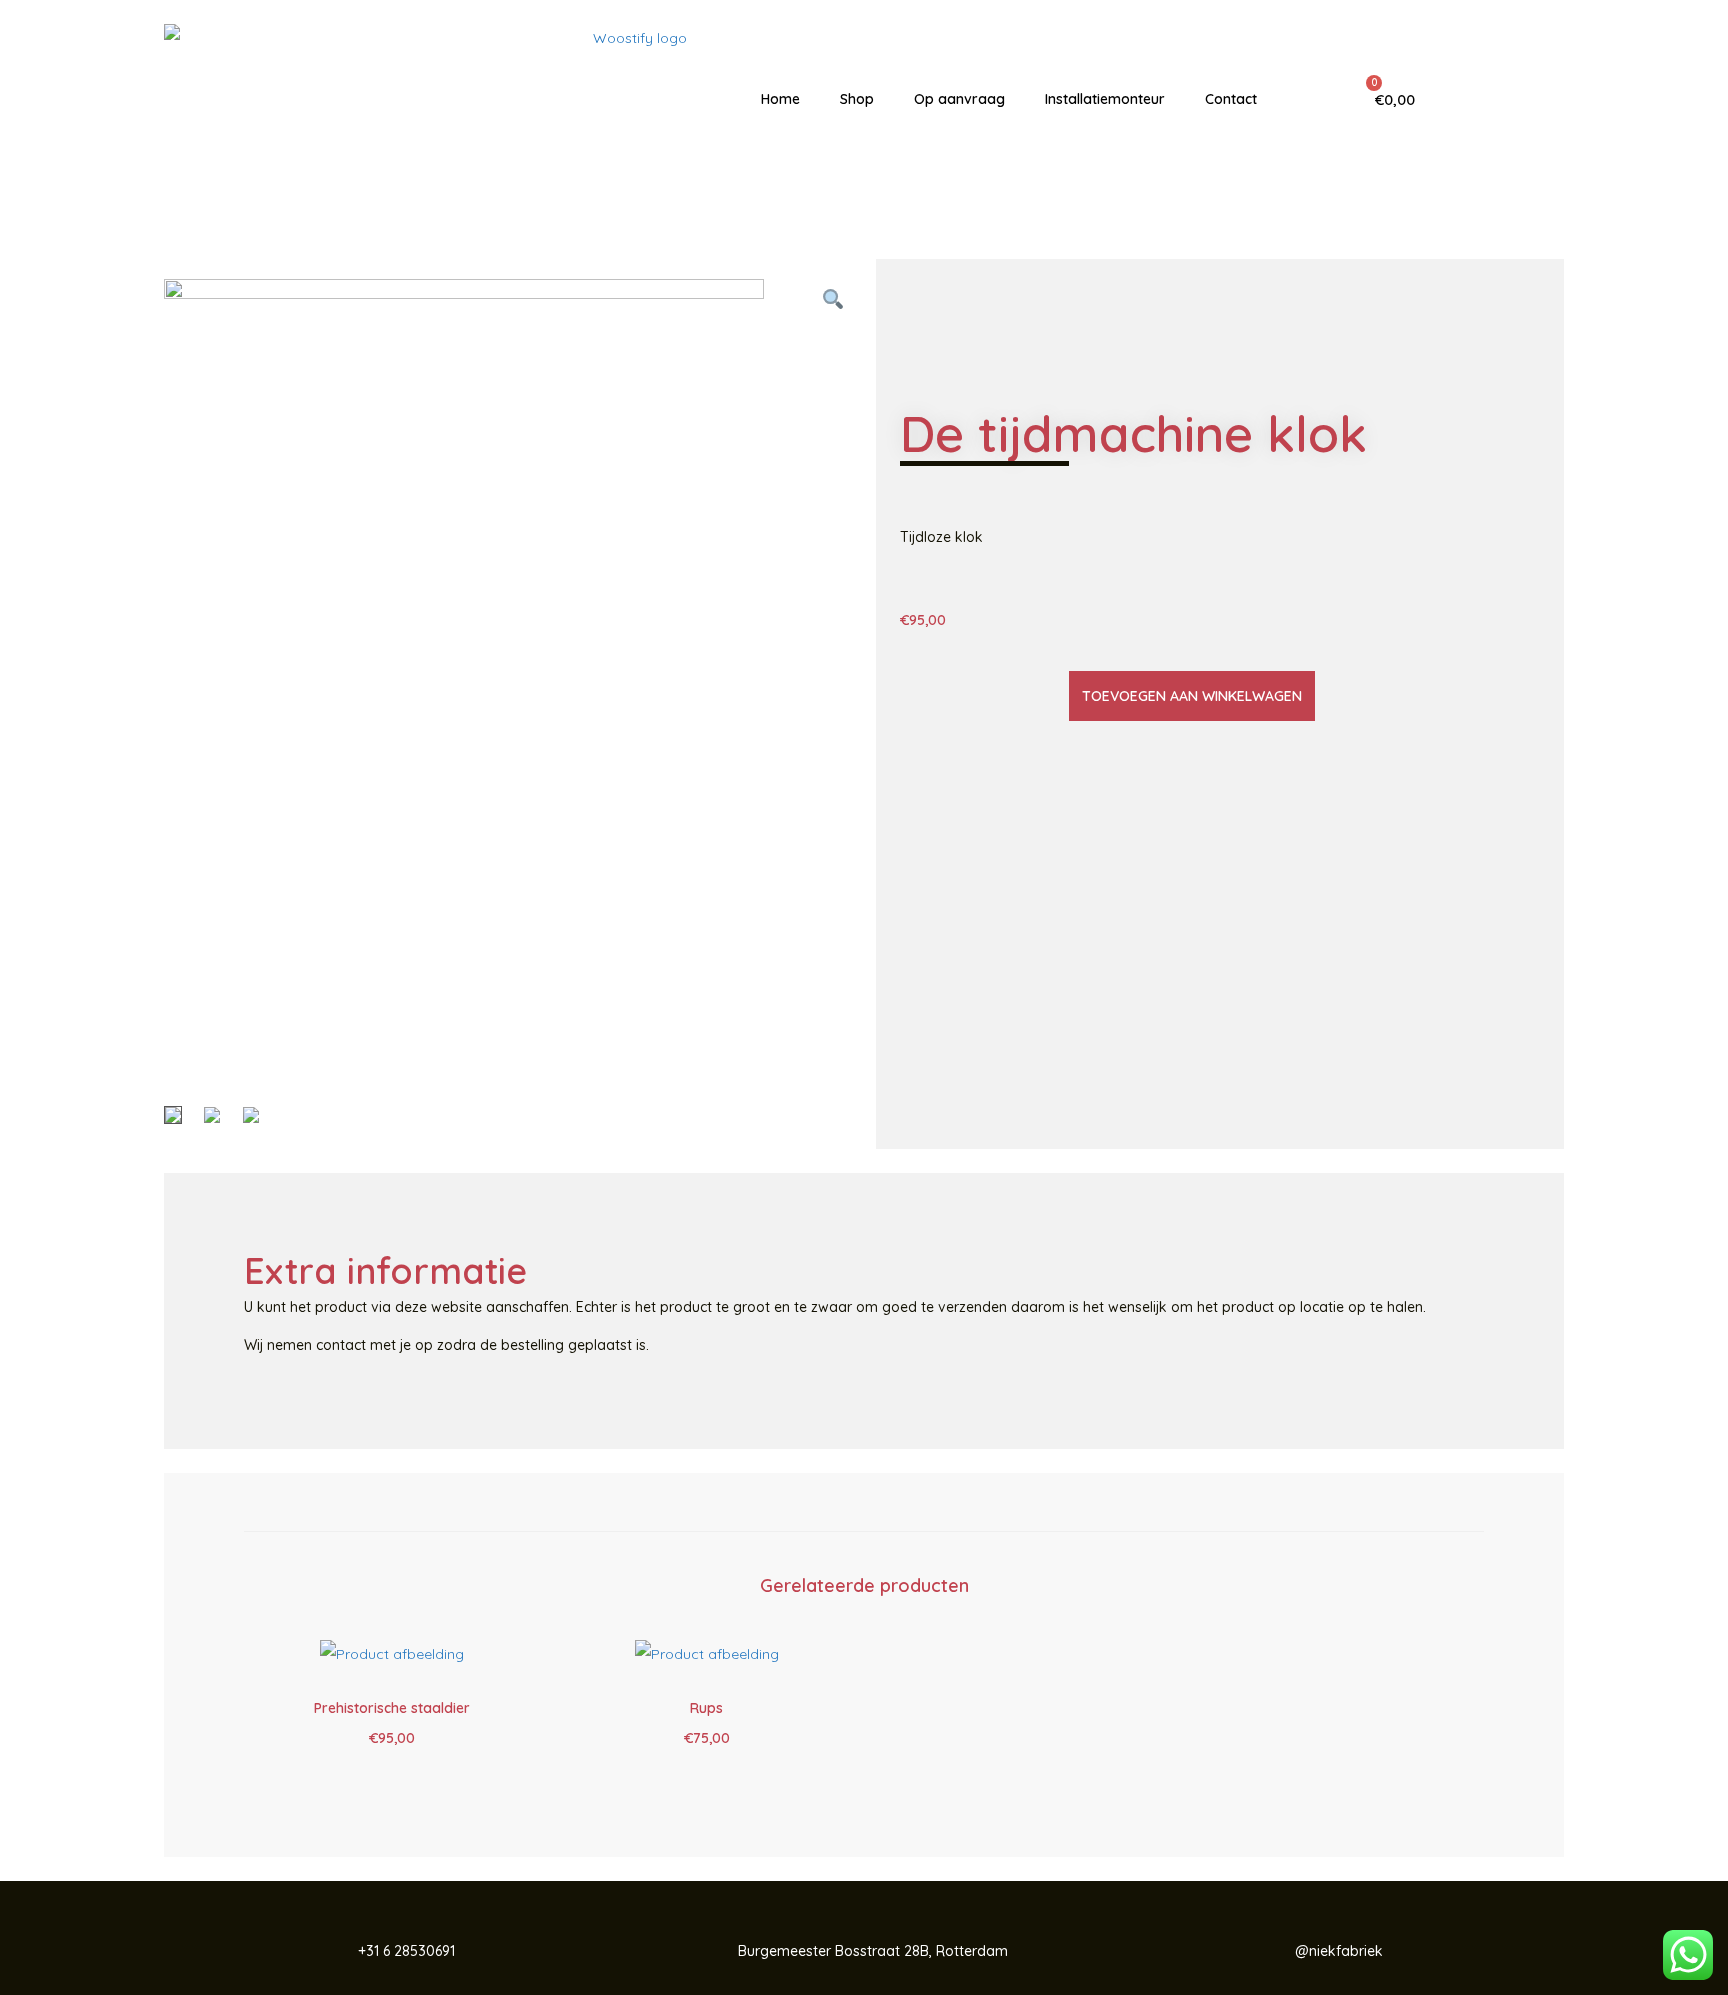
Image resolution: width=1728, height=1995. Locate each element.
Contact (1231, 99)
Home (780, 99)
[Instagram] (1523, 99)
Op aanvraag (959, 99)
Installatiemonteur (1105, 99)
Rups (706, 1708)
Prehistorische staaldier (392, 1708)
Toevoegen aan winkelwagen (1192, 696)
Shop (857, 99)
